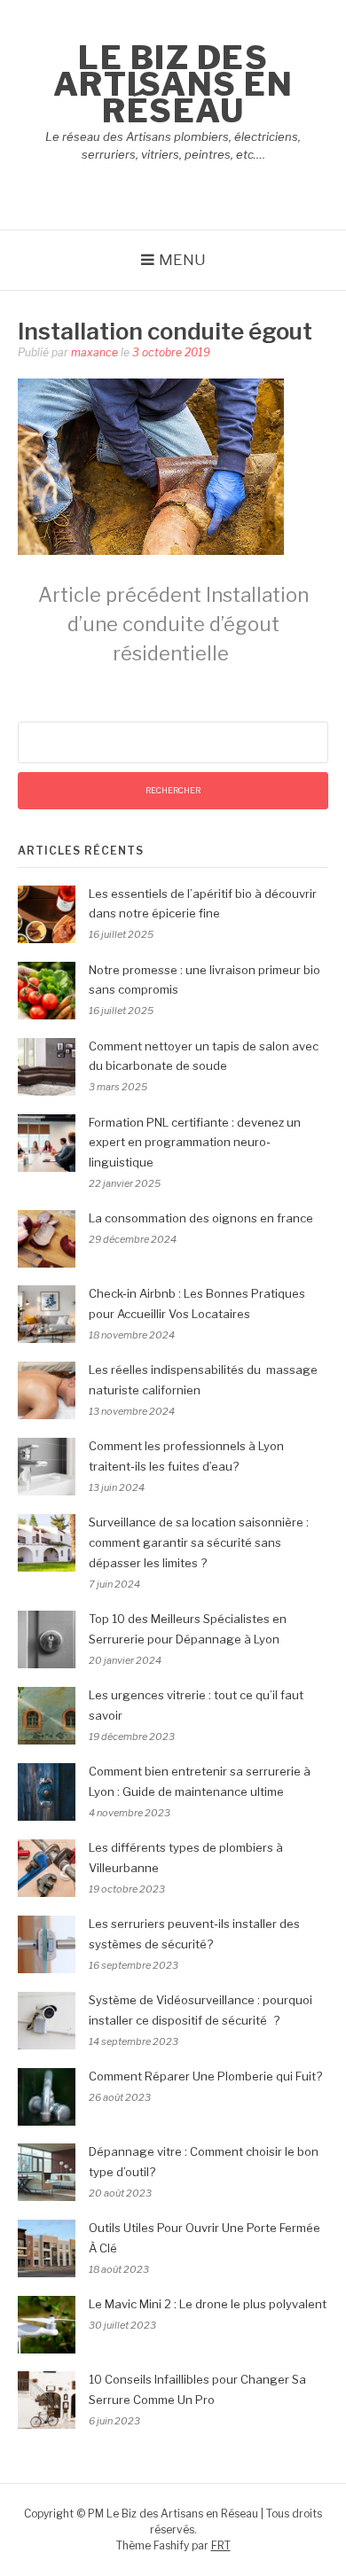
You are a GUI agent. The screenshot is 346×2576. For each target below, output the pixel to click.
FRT (221, 2545)
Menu (182, 260)
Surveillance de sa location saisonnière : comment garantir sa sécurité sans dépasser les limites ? (199, 1542)
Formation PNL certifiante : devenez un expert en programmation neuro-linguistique (195, 1143)
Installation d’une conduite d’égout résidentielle (173, 624)
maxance (94, 352)
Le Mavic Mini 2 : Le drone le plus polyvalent (208, 2304)
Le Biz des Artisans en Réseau (173, 84)
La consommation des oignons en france (201, 1218)
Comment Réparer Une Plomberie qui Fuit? (205, 2076)
